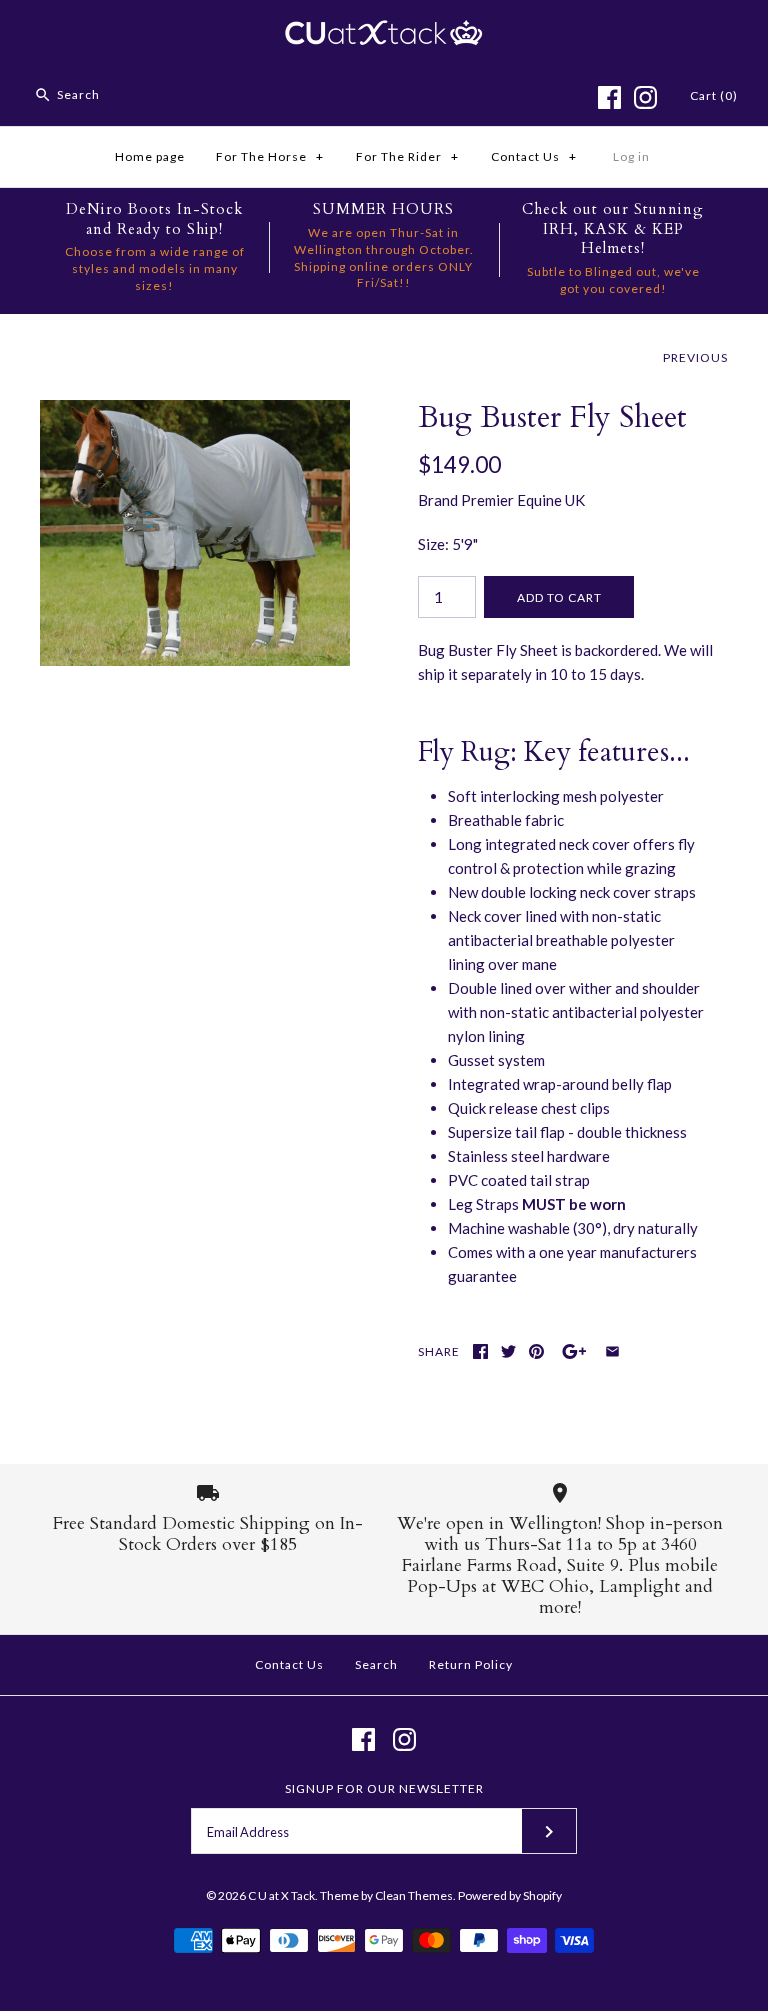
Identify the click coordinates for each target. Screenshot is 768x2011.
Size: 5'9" (448, 544)
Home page (150, 156)
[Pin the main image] (536, 1351)
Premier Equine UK (523, 500)
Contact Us (534, 156)
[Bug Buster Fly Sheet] (195, 412)
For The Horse (270, 156)
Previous (695, 357)
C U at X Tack (281, 1895)
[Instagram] (645, 97)
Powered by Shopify (510, 1895)
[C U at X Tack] (384, 32)
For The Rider (407, 156)
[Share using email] (612, 1351)
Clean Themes (414, 1895)
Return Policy (471, 1664)
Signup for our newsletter (384, 1788)
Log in (631, 156)
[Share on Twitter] (508, 1351)
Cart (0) (714, 95)
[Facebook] (609, 97)
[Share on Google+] (574, 1351)
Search (376, 1664)
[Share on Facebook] (480, 1351)
